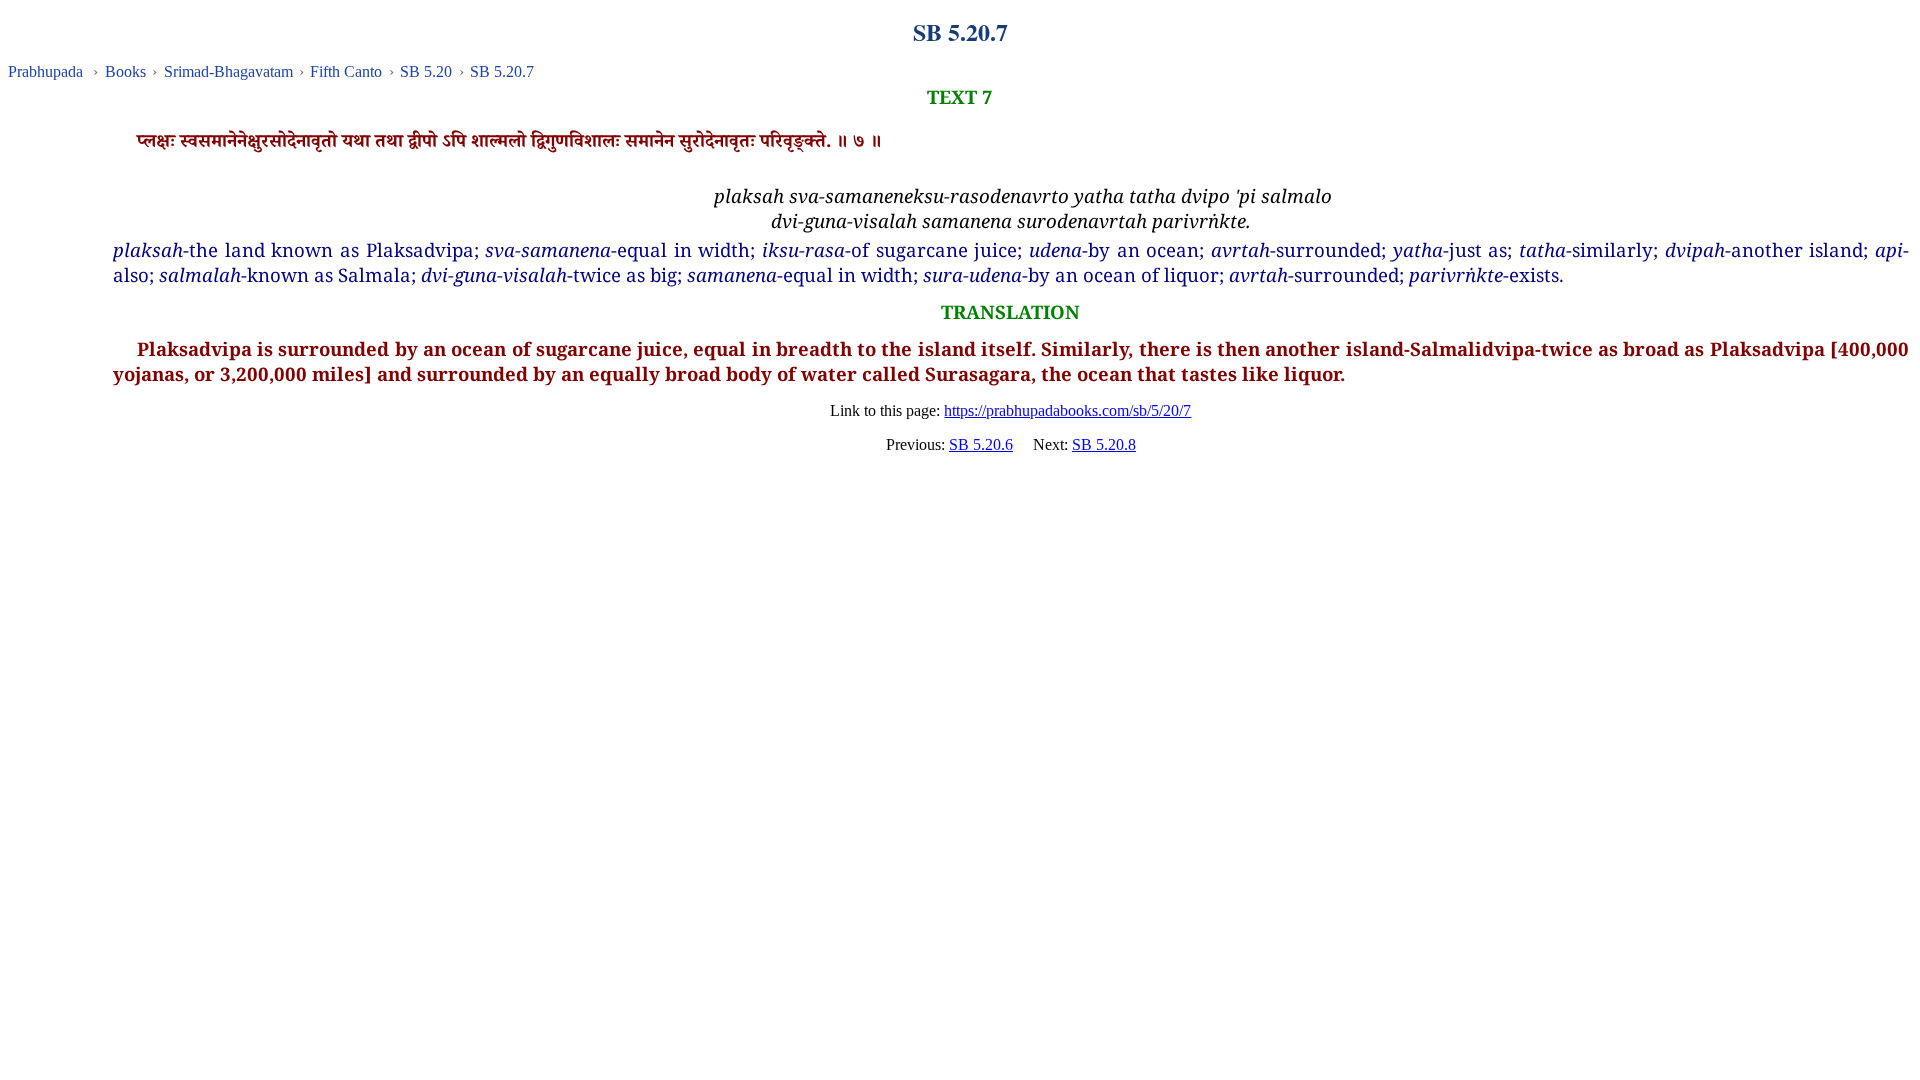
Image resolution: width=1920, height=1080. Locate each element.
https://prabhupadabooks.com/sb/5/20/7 (1067, 410)
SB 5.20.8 (1104, 444)
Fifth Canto (346, 71)
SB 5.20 (426, 71)
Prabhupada (45, 71)
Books (125, 71)
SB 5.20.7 (502, 71)
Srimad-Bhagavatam (228, 71)
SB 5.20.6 (981, 444)
